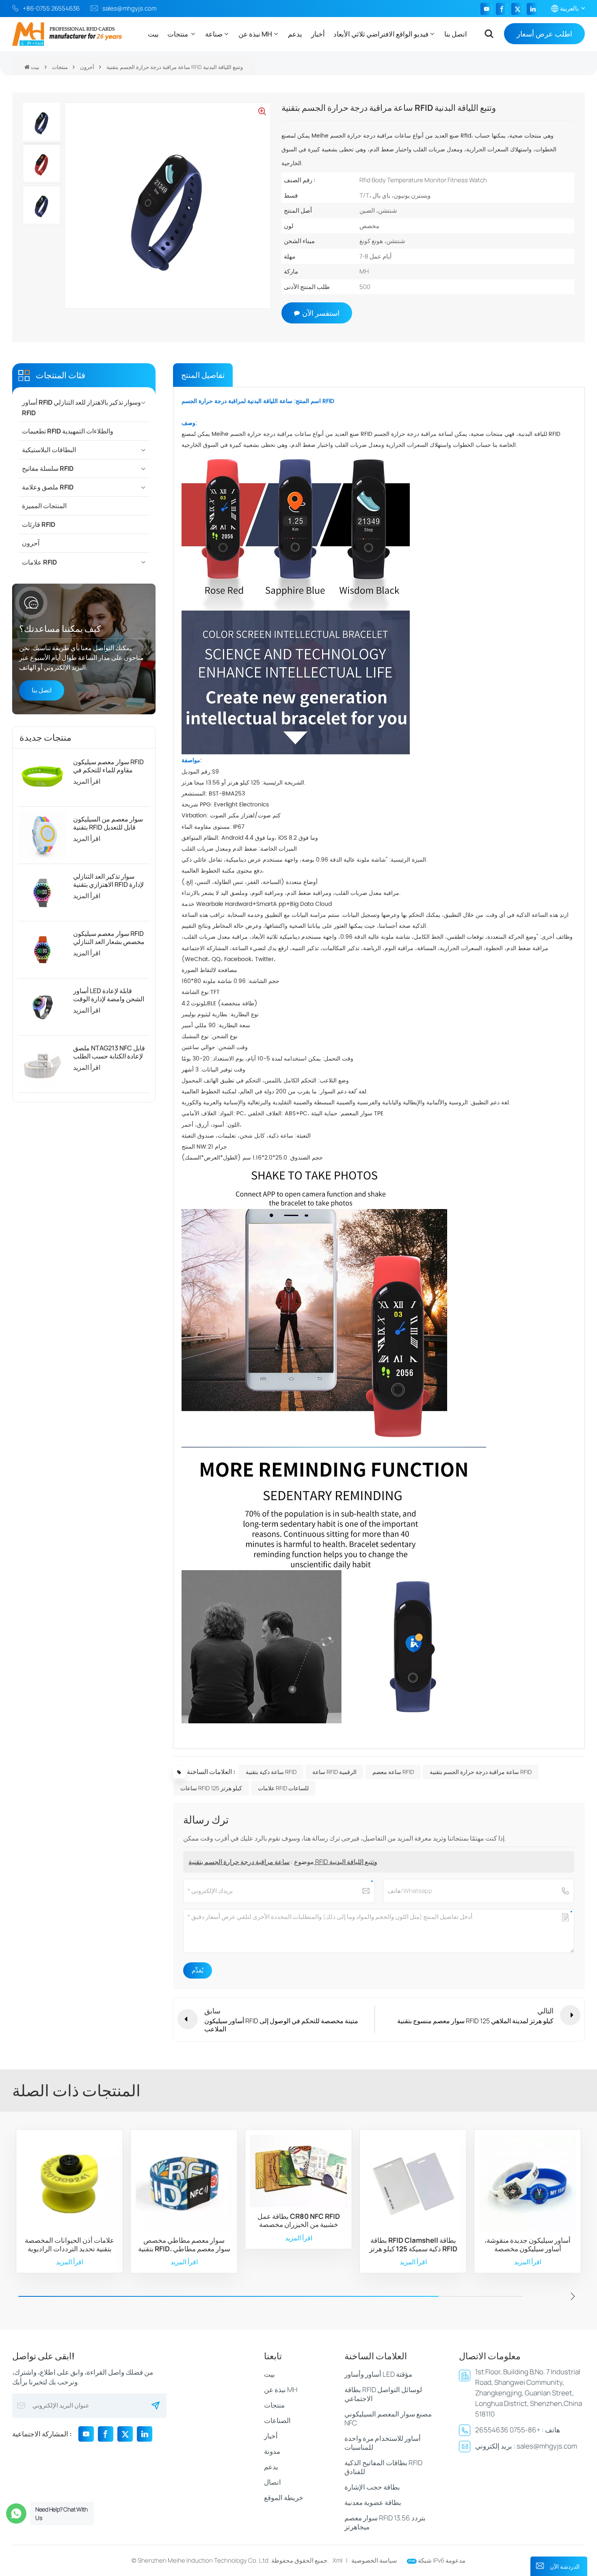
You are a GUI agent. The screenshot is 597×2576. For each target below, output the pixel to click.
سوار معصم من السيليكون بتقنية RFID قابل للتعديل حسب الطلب (108, 823)
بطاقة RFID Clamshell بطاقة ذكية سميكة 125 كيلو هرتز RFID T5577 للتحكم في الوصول (413, 2245)
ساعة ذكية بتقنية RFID (271, 1772)
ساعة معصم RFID (393, 1772)
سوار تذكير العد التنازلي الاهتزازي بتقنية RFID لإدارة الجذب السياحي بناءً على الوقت (108, 880)
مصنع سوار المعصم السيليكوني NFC (388, 2418)
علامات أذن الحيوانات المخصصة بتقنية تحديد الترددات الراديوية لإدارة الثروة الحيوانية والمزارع (69, 2245)
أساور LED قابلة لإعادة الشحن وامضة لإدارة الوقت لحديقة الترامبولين (109, 995)
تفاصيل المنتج (203, 375)
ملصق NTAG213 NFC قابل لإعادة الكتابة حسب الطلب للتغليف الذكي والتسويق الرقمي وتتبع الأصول (109, 1052)
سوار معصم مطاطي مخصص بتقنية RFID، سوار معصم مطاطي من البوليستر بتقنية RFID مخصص (184, 2245)
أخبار (318, 34)
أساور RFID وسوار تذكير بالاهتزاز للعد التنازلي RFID (81, 407)
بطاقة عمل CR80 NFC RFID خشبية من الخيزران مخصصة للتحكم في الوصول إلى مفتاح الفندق (299, 2221)
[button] (573, 2296)
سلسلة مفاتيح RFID (48, 468)
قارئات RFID (39, 524)
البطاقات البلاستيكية (49, 450)
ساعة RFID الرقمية (334, 1772)
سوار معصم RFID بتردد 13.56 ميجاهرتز (385, 2522)
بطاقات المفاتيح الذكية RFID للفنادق (383, 2467)
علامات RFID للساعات (283, 1788)
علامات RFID (39, 562)
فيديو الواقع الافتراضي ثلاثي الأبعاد (381, 34)
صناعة (214, 34)
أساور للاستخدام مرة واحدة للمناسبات (383, 2443)
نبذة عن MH (255, 34)
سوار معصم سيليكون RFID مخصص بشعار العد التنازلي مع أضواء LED (109, 938)
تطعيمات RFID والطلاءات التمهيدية (68, 431)
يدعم (295, 34)
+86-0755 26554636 (51, 8)
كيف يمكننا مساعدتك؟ (60, 628)
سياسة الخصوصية (374, 2560)
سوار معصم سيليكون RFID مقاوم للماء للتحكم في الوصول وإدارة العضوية (108, 766)
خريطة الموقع (284, 2497)
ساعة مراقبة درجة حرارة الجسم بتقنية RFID (481, 1772)
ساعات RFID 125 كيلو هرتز (211, 1788)
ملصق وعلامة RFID (48, 487)
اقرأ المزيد (87, 781)
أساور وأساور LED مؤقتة (378, 2374)
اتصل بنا (456, 34)
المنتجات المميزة (44, 506)
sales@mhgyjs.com (129, 8)
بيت (153, 34)
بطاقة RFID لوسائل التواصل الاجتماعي (383, 2394)
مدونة (272, 2451)
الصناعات (277, 2420)
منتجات (178, 34)
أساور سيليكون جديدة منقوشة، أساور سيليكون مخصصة (528, 2245)
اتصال (273, 2482)
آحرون (87, 67)
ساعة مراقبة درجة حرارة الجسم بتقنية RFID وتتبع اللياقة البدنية (283, 1862)
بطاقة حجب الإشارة (372, 2487)
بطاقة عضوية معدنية (373, 2502)
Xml (337, 2560)
